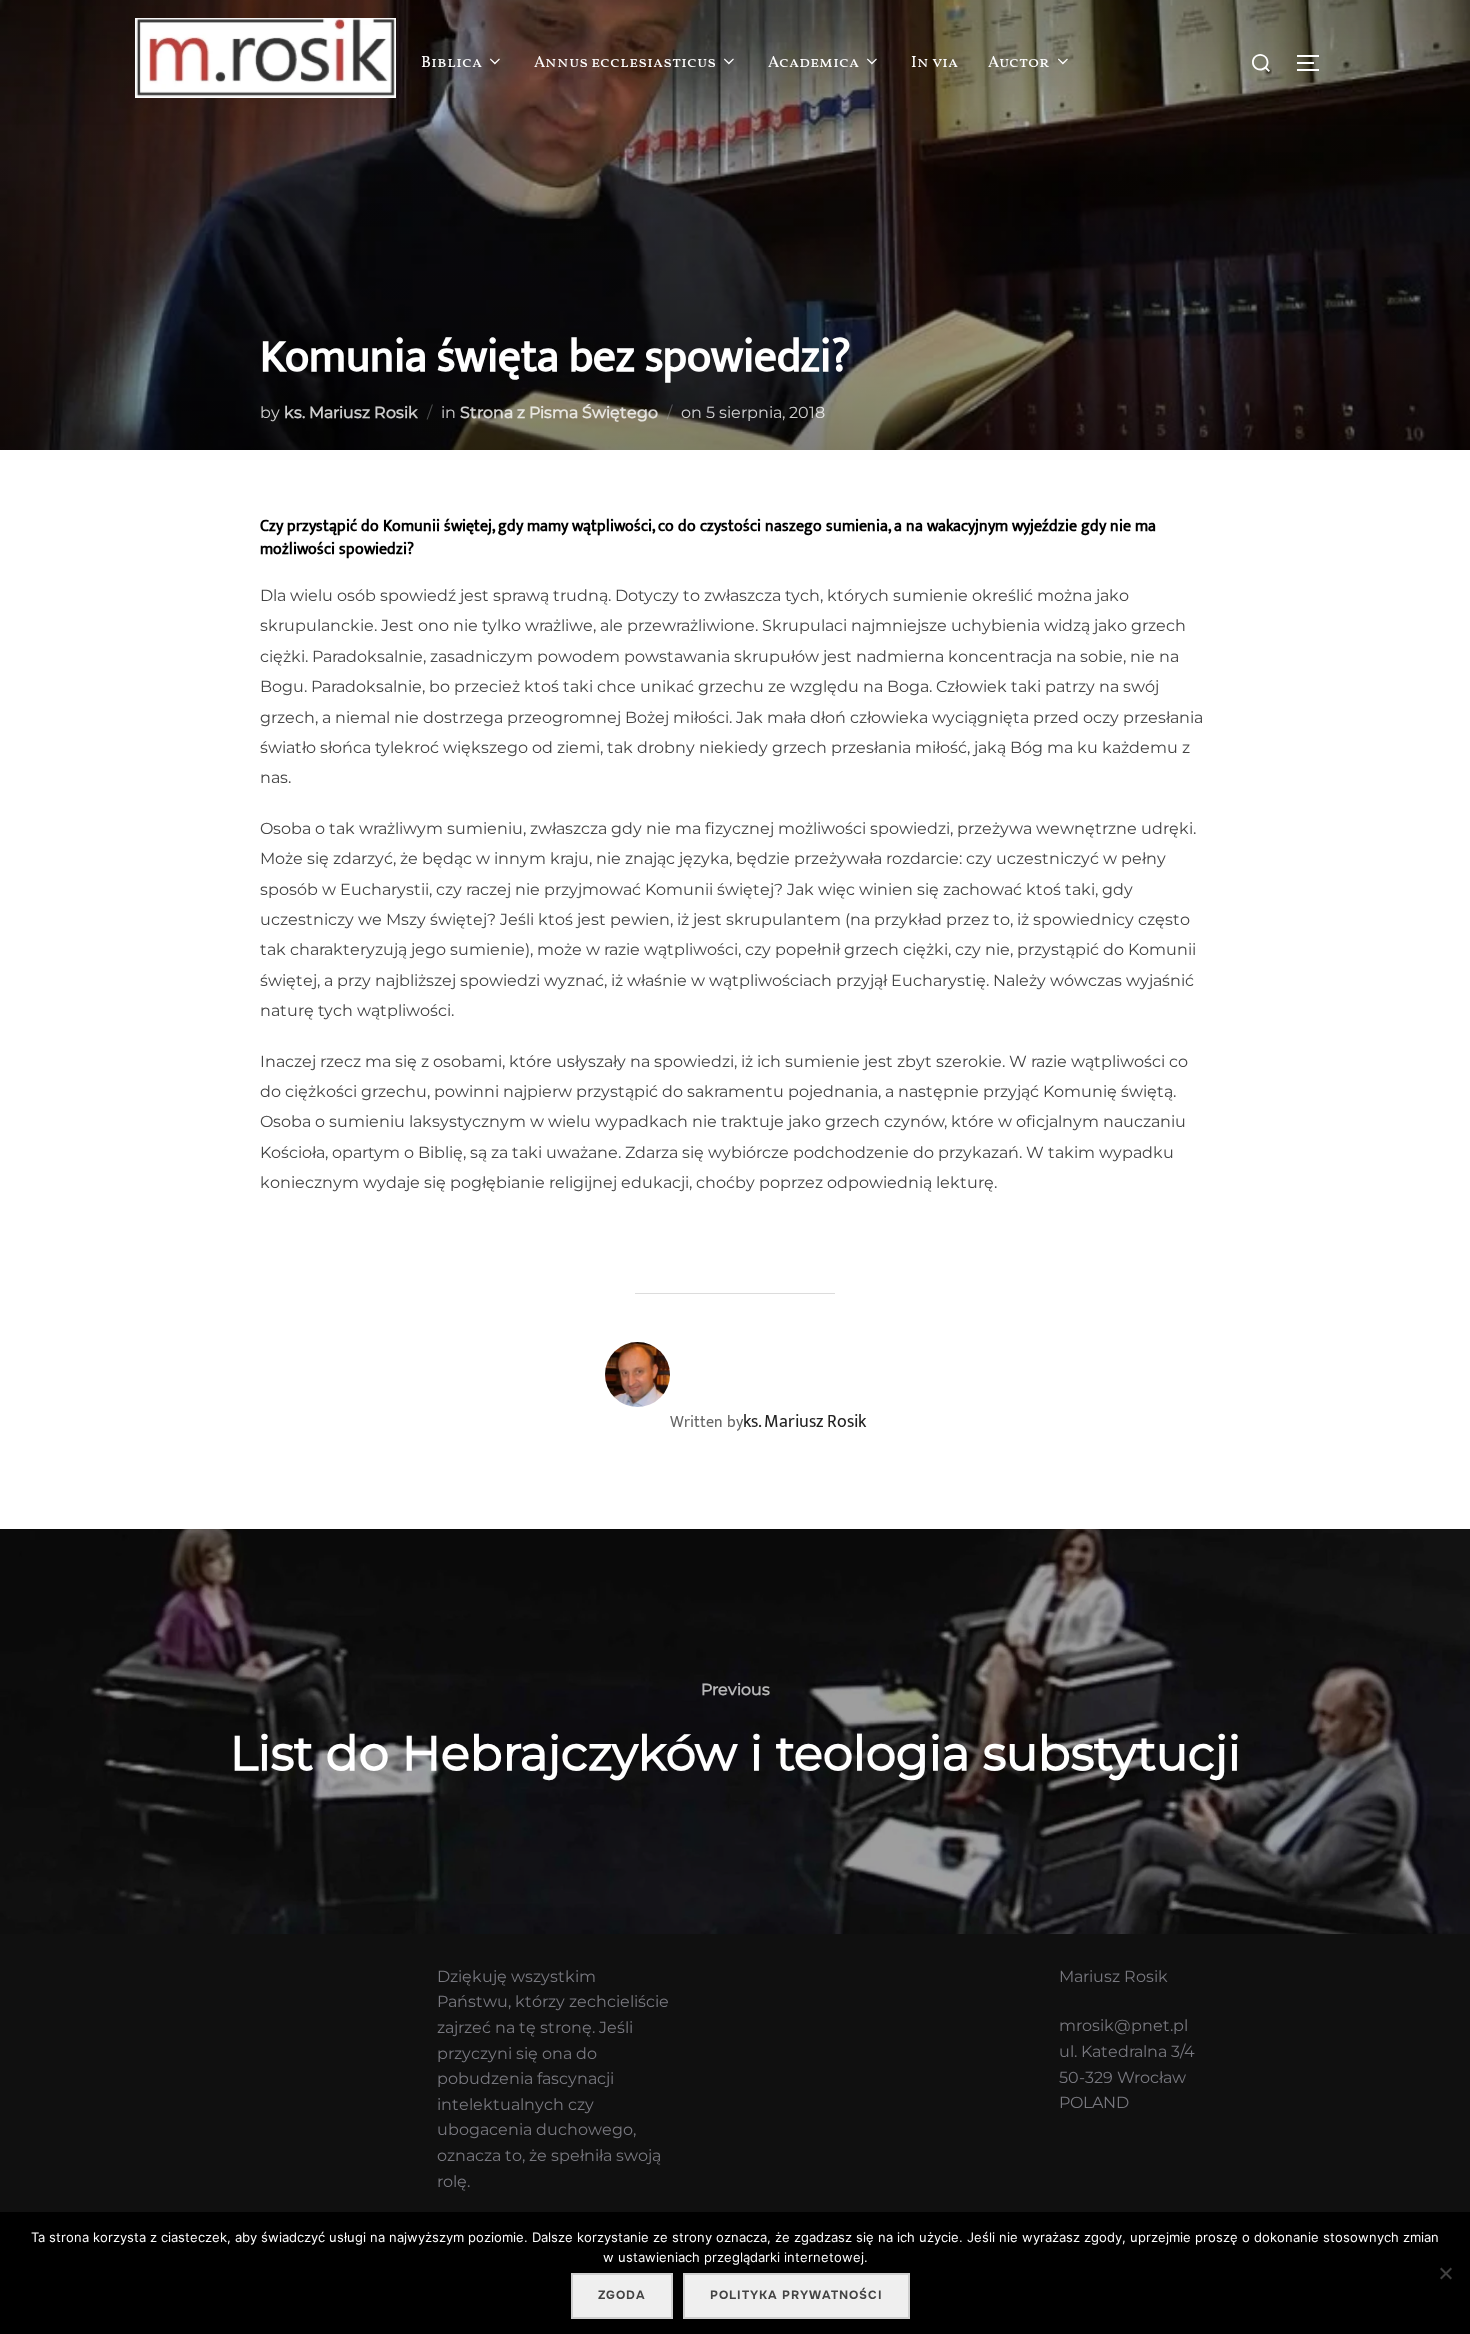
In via (934, 63)
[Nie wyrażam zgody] (1445, 2273)
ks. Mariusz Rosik (351, 412)
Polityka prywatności (796, 2295)
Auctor (1019, 63)
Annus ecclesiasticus (625, 63)
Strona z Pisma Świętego (559, 412)
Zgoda (622, 2295)
